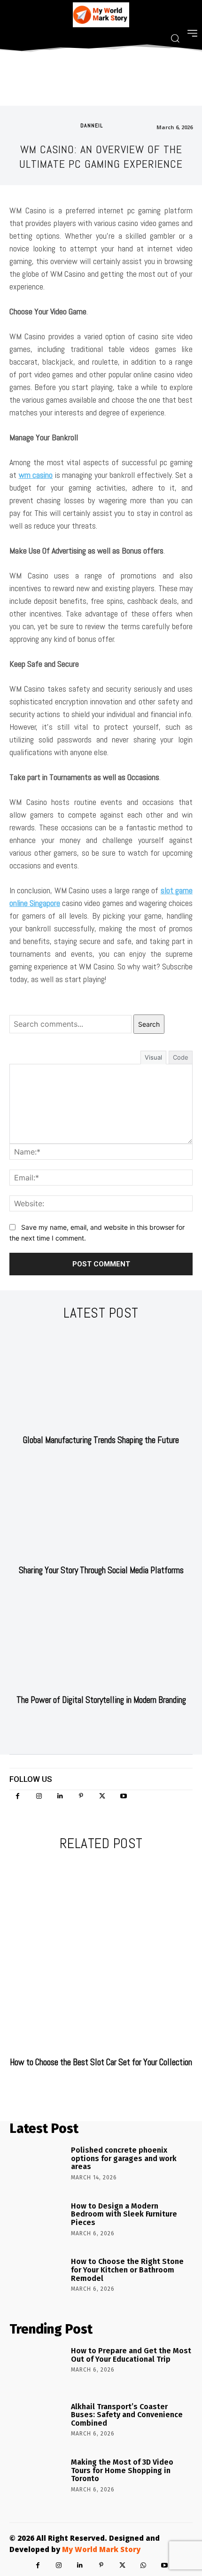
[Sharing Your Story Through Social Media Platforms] (101, 1510)
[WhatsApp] (144, 2565)
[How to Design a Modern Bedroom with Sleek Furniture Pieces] (37, 2223)
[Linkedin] (60, 1796)
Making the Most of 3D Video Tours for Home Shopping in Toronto (122, 2470)
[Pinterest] (81, 1796)
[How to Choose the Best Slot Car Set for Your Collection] (101, 1956)
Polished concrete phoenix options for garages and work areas (124, 2158)
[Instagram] (39, 1796)
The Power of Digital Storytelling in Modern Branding (101, 1700)
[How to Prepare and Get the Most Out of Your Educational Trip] (37, 2368)
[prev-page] (92, 1724)
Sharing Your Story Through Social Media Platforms (101, 1570)
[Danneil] (70, 125)
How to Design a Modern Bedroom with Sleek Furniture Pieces (124, 2214)
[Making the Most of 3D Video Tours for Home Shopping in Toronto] (37, 2479)
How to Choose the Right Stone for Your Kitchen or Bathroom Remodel (127, 2270)
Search (149, 1024)
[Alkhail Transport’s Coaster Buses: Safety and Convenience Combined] (37, 2424)
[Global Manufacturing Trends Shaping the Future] (101, 1380)
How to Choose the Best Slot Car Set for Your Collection (101, 2062)
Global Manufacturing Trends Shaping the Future (101, 1440)
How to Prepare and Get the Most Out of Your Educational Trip (131, 2355)
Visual (153, 1057)
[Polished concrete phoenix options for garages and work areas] (37, 2167)
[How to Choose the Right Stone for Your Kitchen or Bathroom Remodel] (37, 2279)
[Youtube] (123, 1796)
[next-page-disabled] (107, 2086)
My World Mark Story (101, 2549)
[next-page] (107, 1724)
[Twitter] (102, 1796)
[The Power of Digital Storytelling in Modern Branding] (101, 1640)
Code (181, 1057)
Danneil (92, 125)
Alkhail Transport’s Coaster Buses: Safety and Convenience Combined (127, 2415)
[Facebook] (18, 1796)
